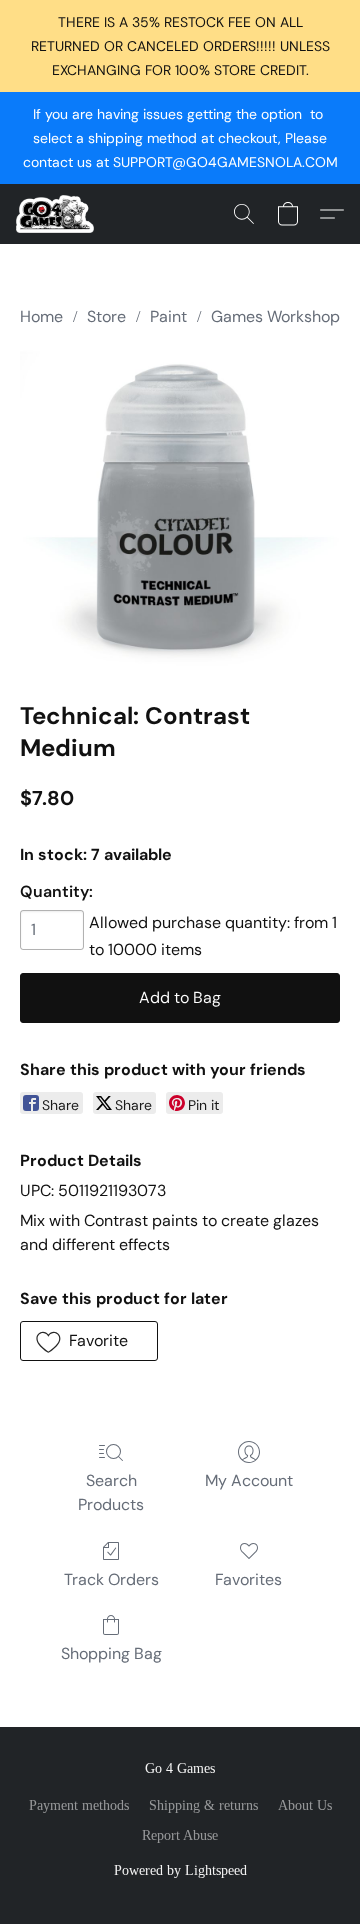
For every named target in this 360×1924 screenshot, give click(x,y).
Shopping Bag (111, 1653)
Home (41, 316)
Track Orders (111, 1579)
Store (106, 316)
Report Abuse (180, 1835)
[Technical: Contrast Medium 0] (180, 510)
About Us (305, 1805)
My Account (249, 1480)
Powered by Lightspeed (180, 1870)
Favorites (248, 1579)
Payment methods (79, 1805)
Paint (168, 316)
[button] (57, 214)
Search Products (111, 1492)
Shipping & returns (203, 1805)
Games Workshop (275, 316)
